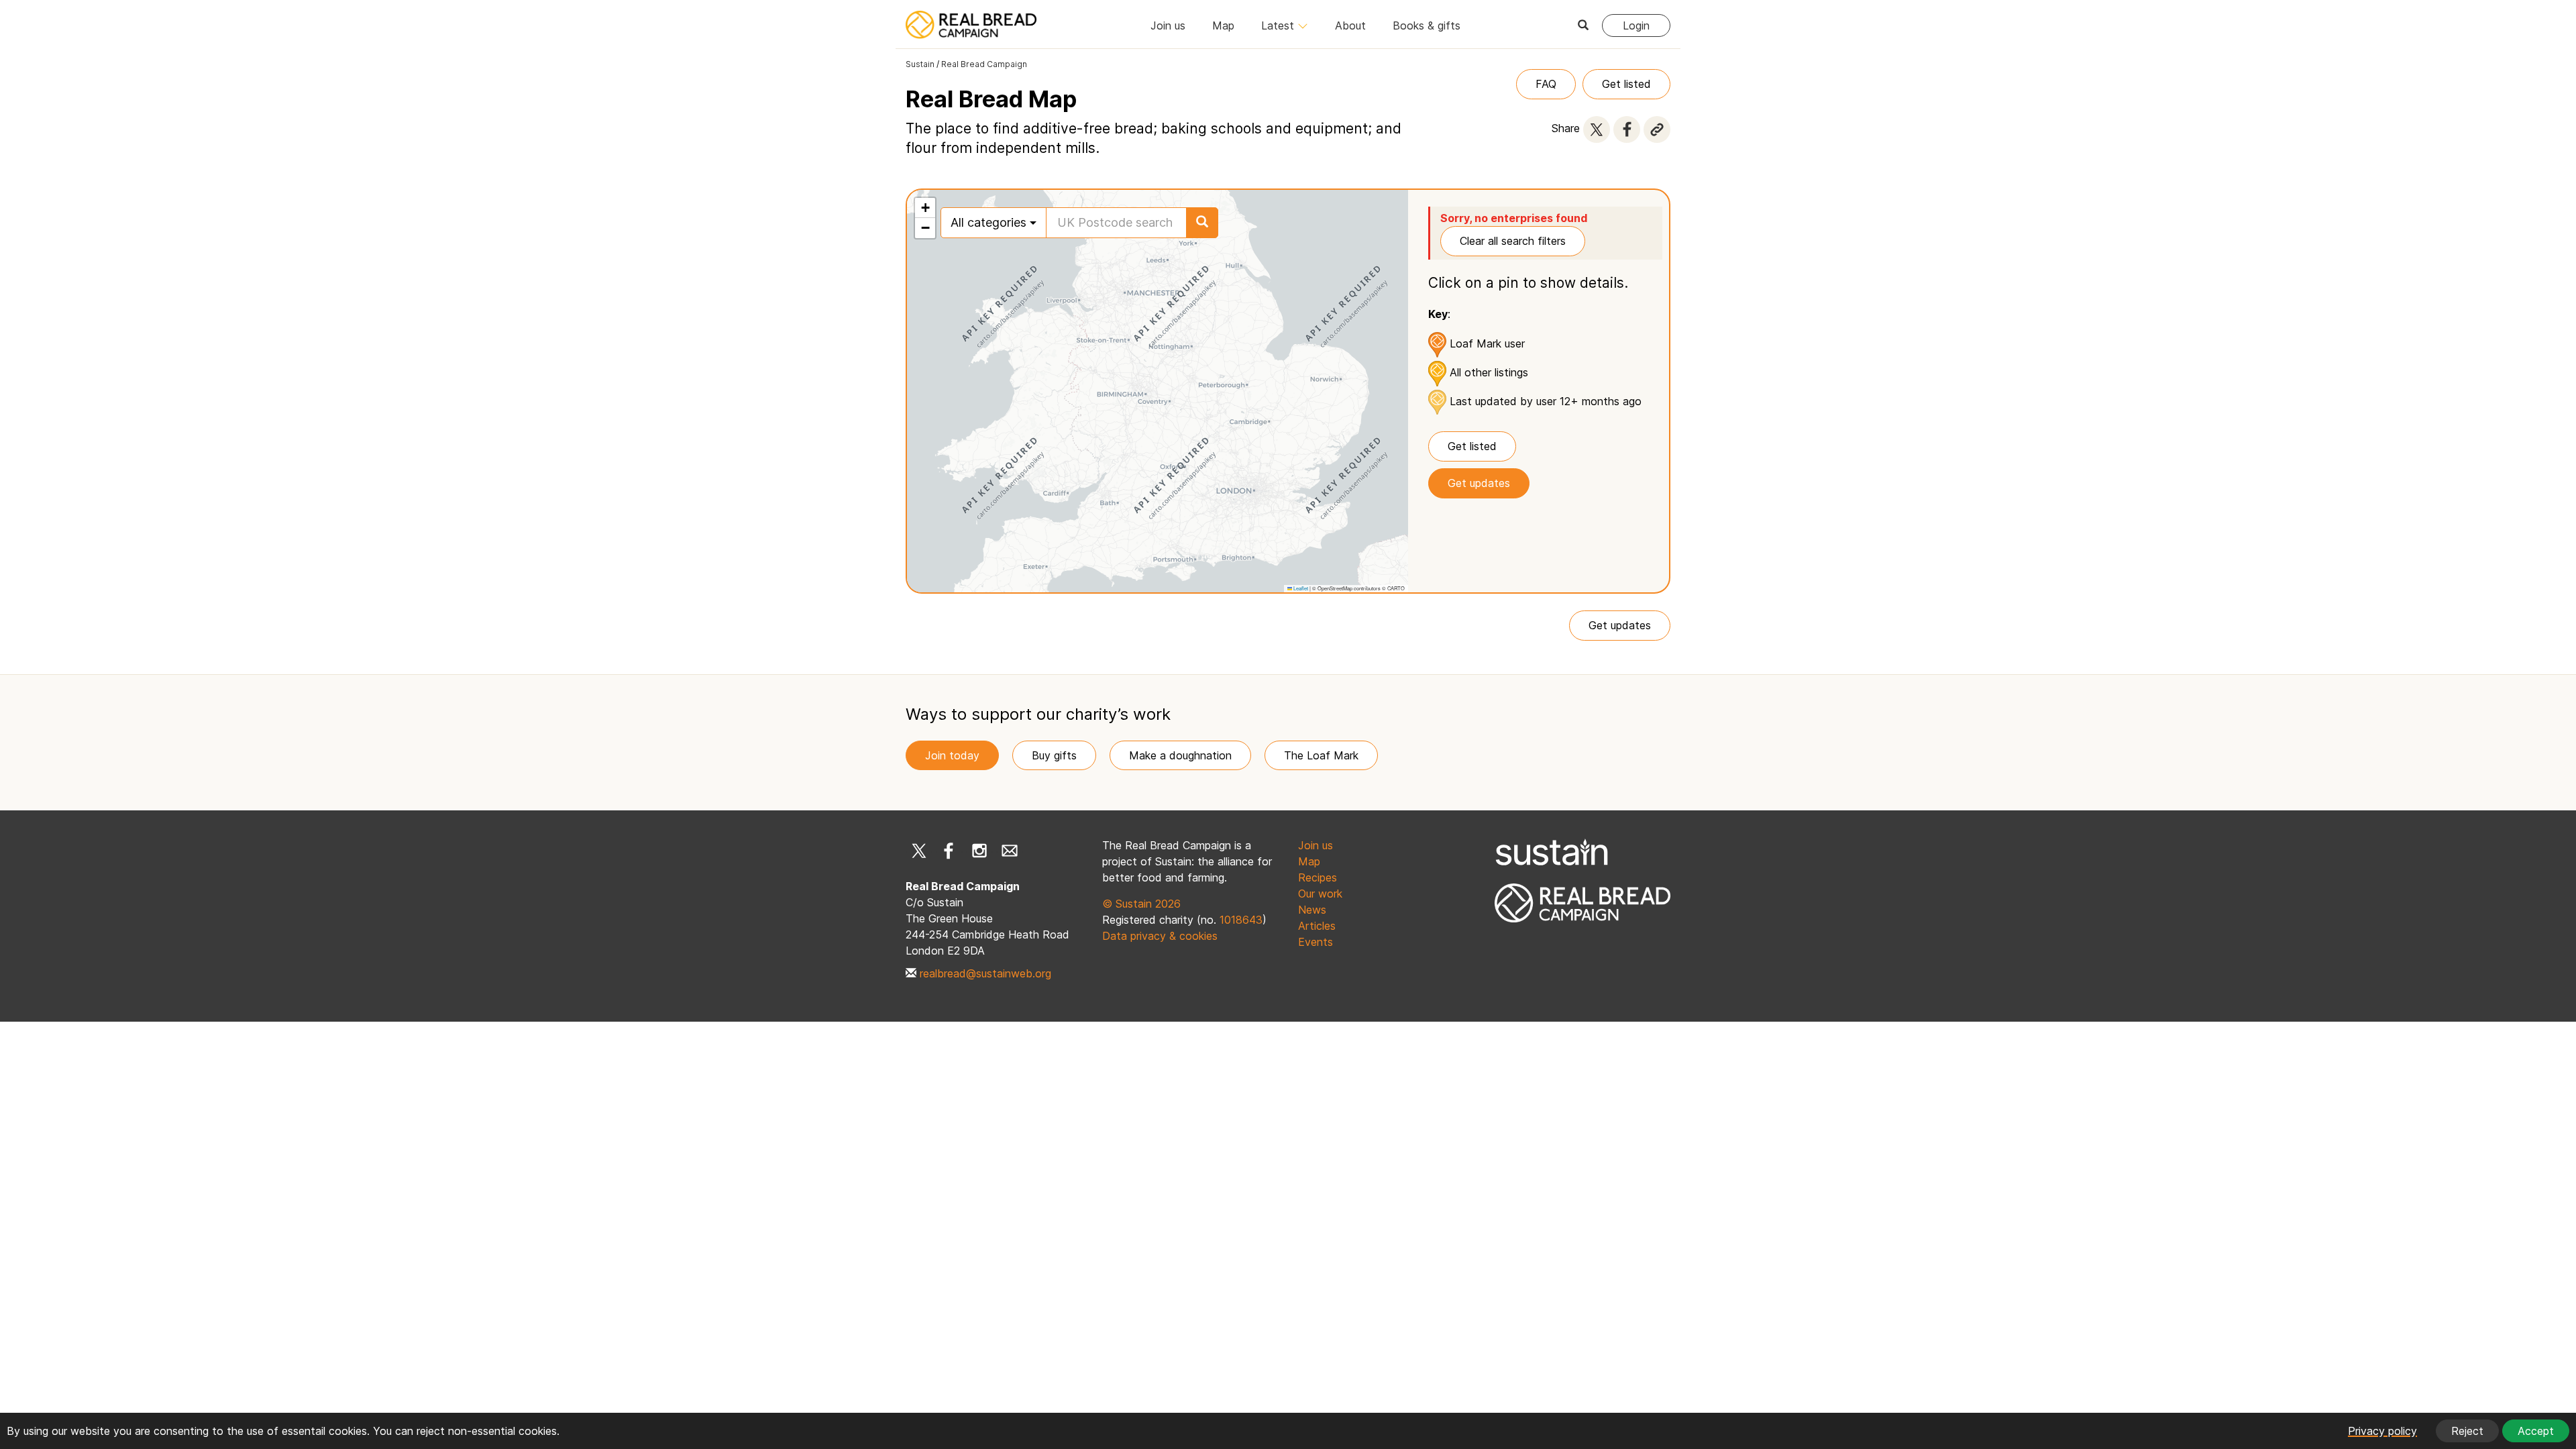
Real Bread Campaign (984, 64)
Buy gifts (1054, 755)
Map (1223, 25)
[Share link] (1657, 129)
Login (1636, 25)
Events (1316, 942)
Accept (2536, 1431)
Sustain (920, 64)
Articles (1317, 926)
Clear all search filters (1513, 241)
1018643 (1241, 920)
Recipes (1318, 877)
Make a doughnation (1180, 755)
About (1350, 25)
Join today (952, 755)
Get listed (1626, 84)
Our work (1320, 894)
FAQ (1546, 84)
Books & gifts (1427, 25)
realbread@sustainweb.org (985, 973)
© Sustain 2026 (1141, 904)
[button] (925, 208)
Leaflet (1300, 588)
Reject (2467, 1431)
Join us (1168, 25)
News (1312, 910)
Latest (1279, 25)
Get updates (1479, 483)
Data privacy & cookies (1160, 936)
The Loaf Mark (1321, 755)
